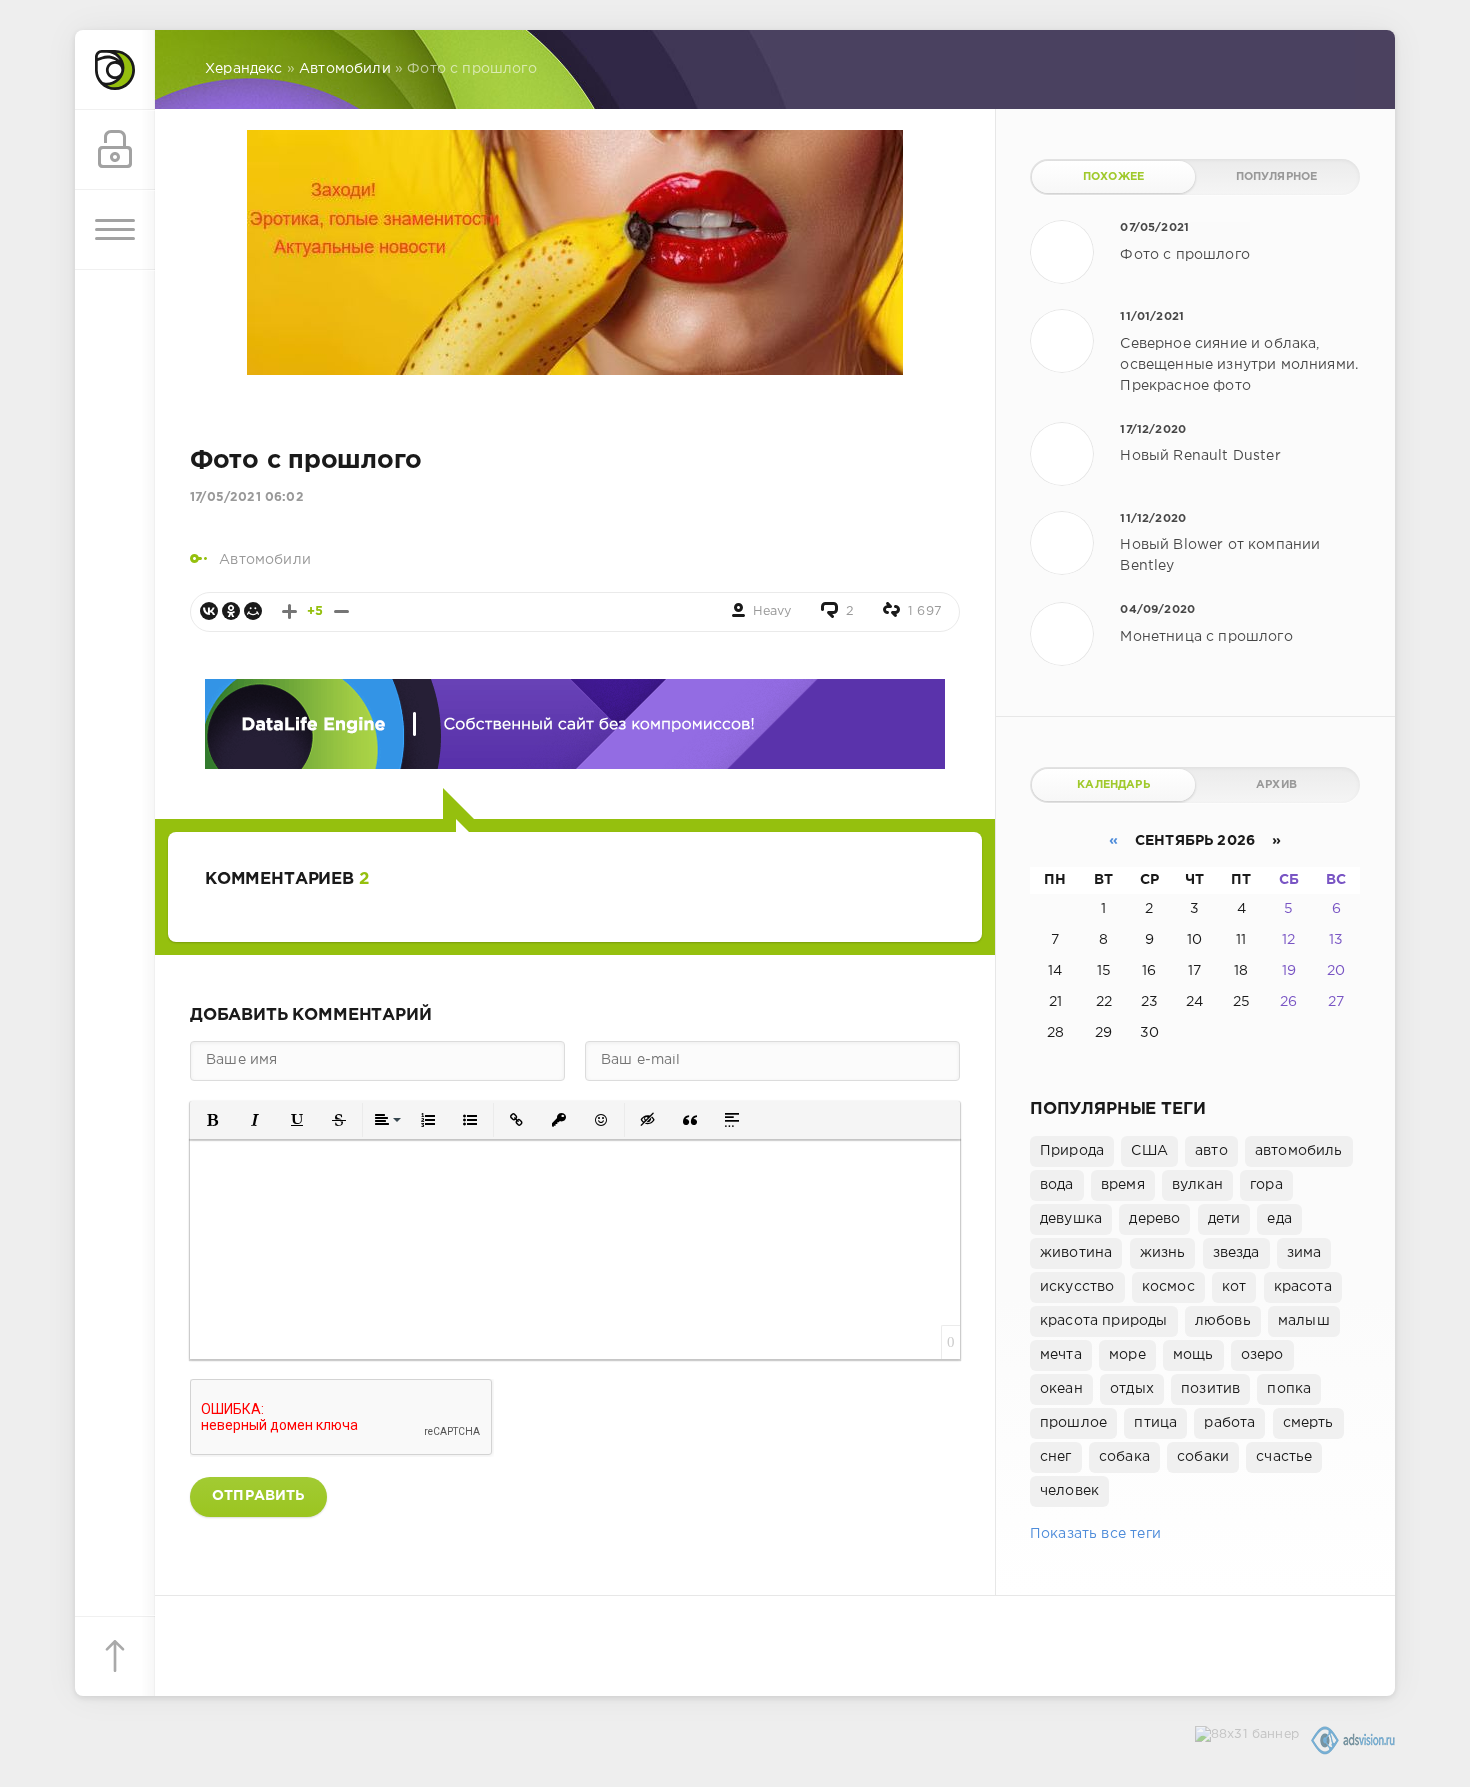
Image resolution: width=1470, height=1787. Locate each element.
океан (1061, 1389)
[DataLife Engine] (115, 70)
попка (1289, 1389)
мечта (1061, 1355)
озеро (1262, 1355)
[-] (341, 611)
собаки (1203, 1457)
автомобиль (1299, 1151)
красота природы (1104, 1321)
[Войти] (115, 150)
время (1123, 1185)
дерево (1154, 1219)
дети (1224, 1219)
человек (1069, 1491)
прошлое (1073, 1423)
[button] (213, 1120)
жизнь (1163, 1253)
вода (1057, 1185)
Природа (1072, 1151)
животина (1076, 1253)
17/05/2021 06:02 (247, 497)
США (1149, 1151)
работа (1229, 1423)
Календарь (1113, 785)
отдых (1132, 1389)
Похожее (1113, 177)
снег (1056, 1457)
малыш (1304, 1321)
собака (1124, 1457)
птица (1155, 1423)
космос (1168, 1287)
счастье (1284, 1457)
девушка (1071, 1219)
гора (1266, 1185)
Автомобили (265, 560)
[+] (289, 611)
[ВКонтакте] (209, 611)
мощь (1193, 1355)
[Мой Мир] (253, 611)
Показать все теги (1095, 1534)
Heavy (772, 611)
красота (1303, 1287)
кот (1234, 1287)
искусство (1077, 1287)
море (1127, 1355)
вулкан (1197, 1185)
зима (1304, 1253)
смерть (1308, 1423)
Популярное (1277, 177)
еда (1279, 1219)
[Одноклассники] (231, 611)
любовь (1223, 1321)
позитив (1210, 1389)
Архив (1276, 785)
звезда (1236, 1253)
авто (1211, 1151)
